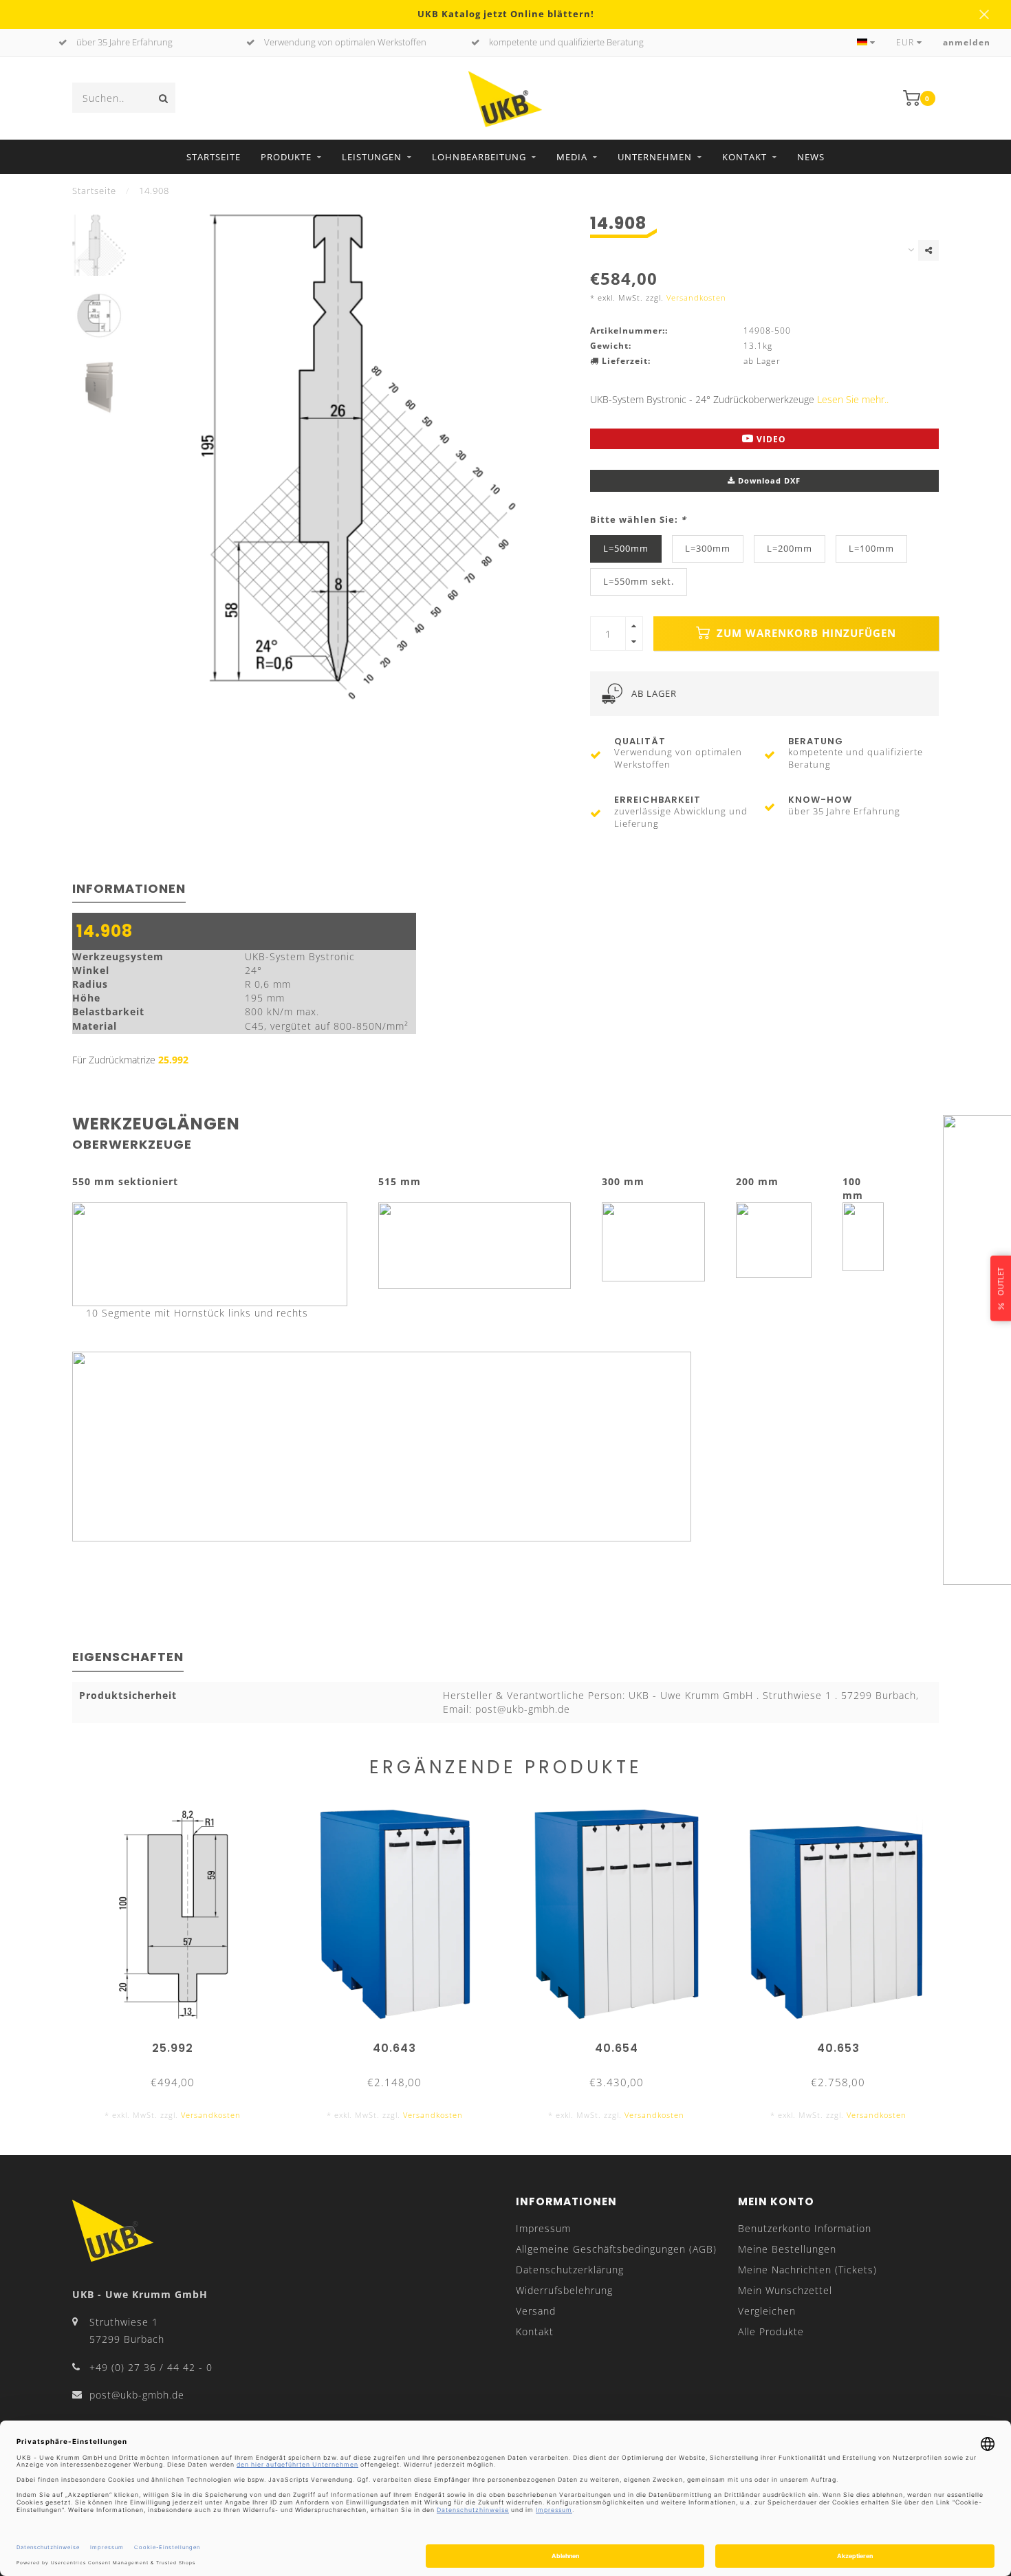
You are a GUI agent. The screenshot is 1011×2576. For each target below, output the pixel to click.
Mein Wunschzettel (785, 2290)
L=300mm (708, 549)
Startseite (214, 157)
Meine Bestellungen (787, 2249)
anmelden (967, 42)
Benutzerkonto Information (805, 2228)
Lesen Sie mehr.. (853, 399)
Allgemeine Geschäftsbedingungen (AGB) (616, 2249)
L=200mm (790, 549)
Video (770, 439)
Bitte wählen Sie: (638, 520)
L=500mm (626, 549)
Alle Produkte (771, 2331)
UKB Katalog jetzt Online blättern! (506, 14)
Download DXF (768, 480)
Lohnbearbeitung (479, 157)
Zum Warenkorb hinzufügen (805, 633)
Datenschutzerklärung (570, 2270)
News (811, 157)
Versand (536, 2311)
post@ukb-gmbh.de (137, 2395)
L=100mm (871, 549)
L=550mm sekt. (639, 582)
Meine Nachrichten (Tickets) (807, 2270)
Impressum (543, 2228)
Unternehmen (655, 157)
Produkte (286, 157)
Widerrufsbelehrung (564, 2290)
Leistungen (372, 157)
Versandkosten (696, 297)
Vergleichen (767, 2311)
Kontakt (744, 157)
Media (572, 157)
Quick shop (179, 2043)
